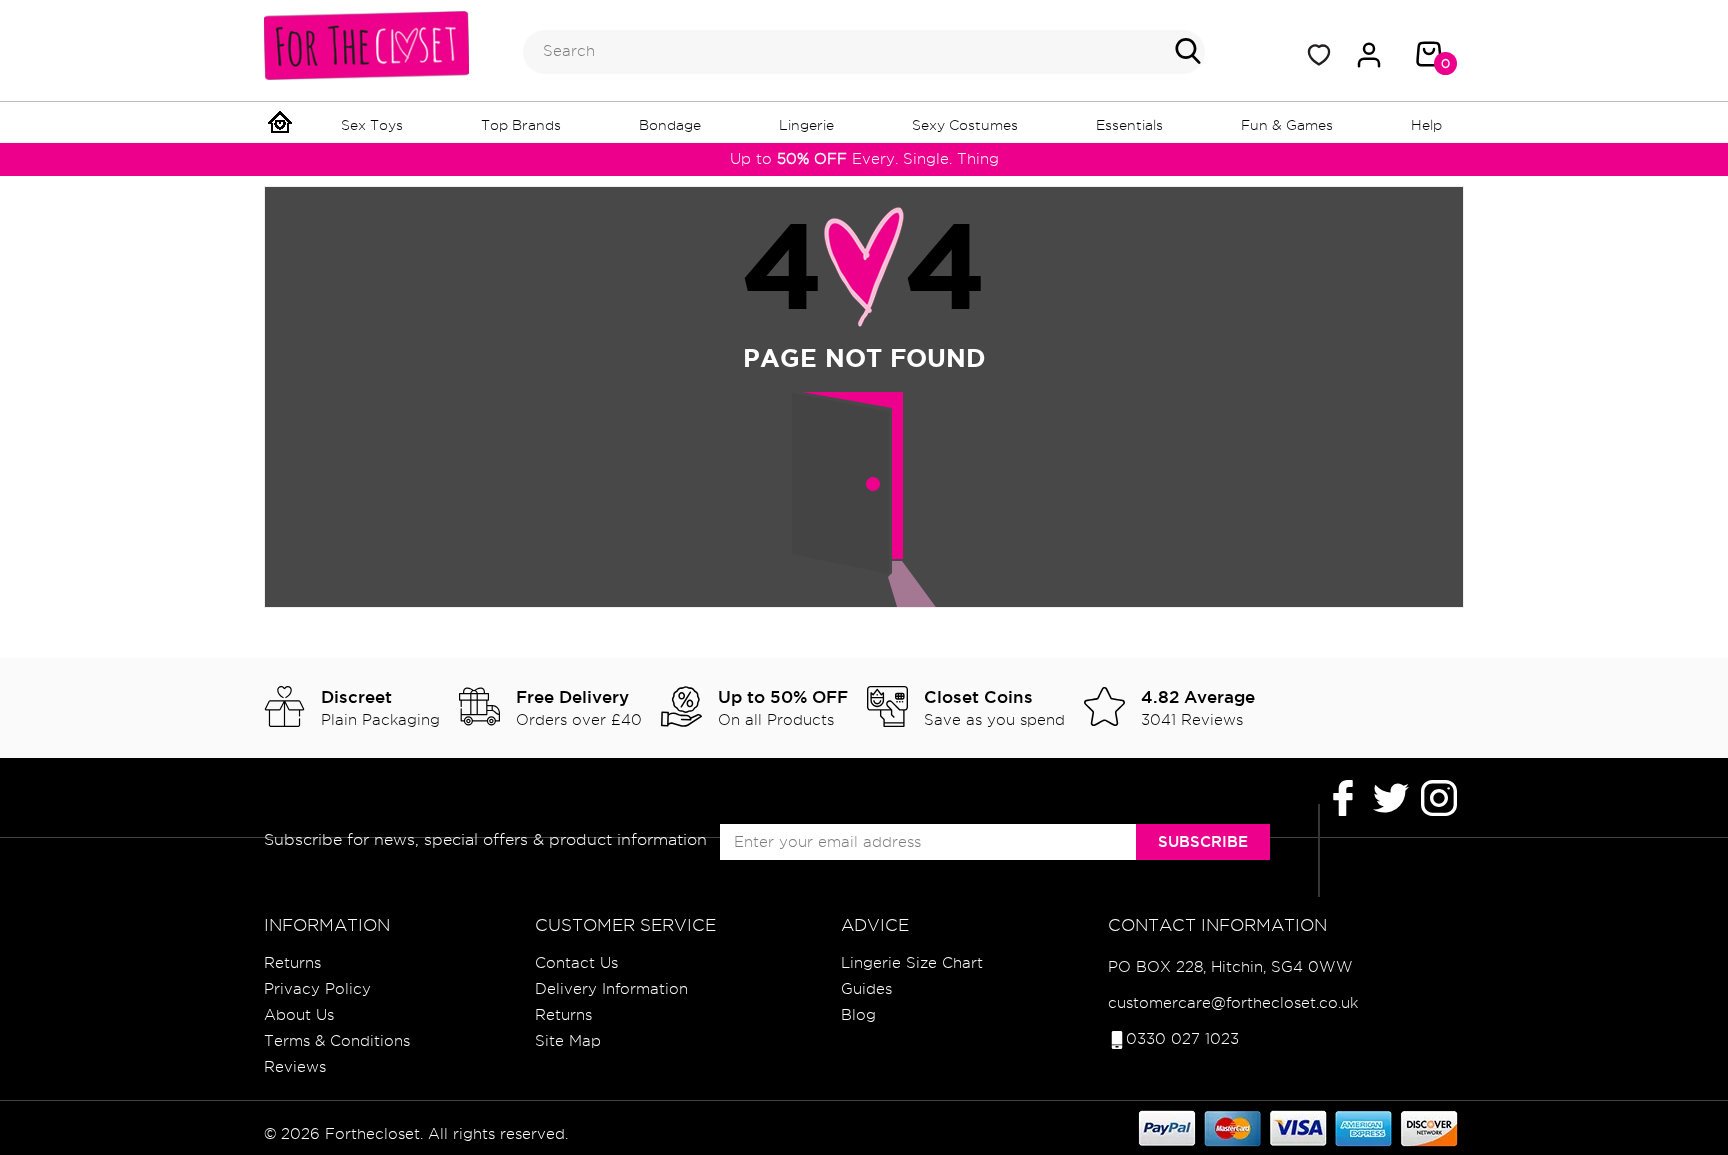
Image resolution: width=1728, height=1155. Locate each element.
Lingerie (806, 125)
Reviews (295, 1067)
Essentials (1129, 125)
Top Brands (521, 125)
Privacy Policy (317, 989)
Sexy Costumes (965, 125)
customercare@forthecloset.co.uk (1233, 1003)
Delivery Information (611, 989)
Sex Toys (372, 125)
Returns (292, 963)
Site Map (568, 1041)
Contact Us (576, 963)
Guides (866, 989)
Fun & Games (1287, 125)
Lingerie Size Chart (912, 963)
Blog (858, 1015)
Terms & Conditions (337, 1041)
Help (1426, 125)
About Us (299, 1015)
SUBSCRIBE (1203, 841)
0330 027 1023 (1182, 1039)
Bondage (670, 125)
